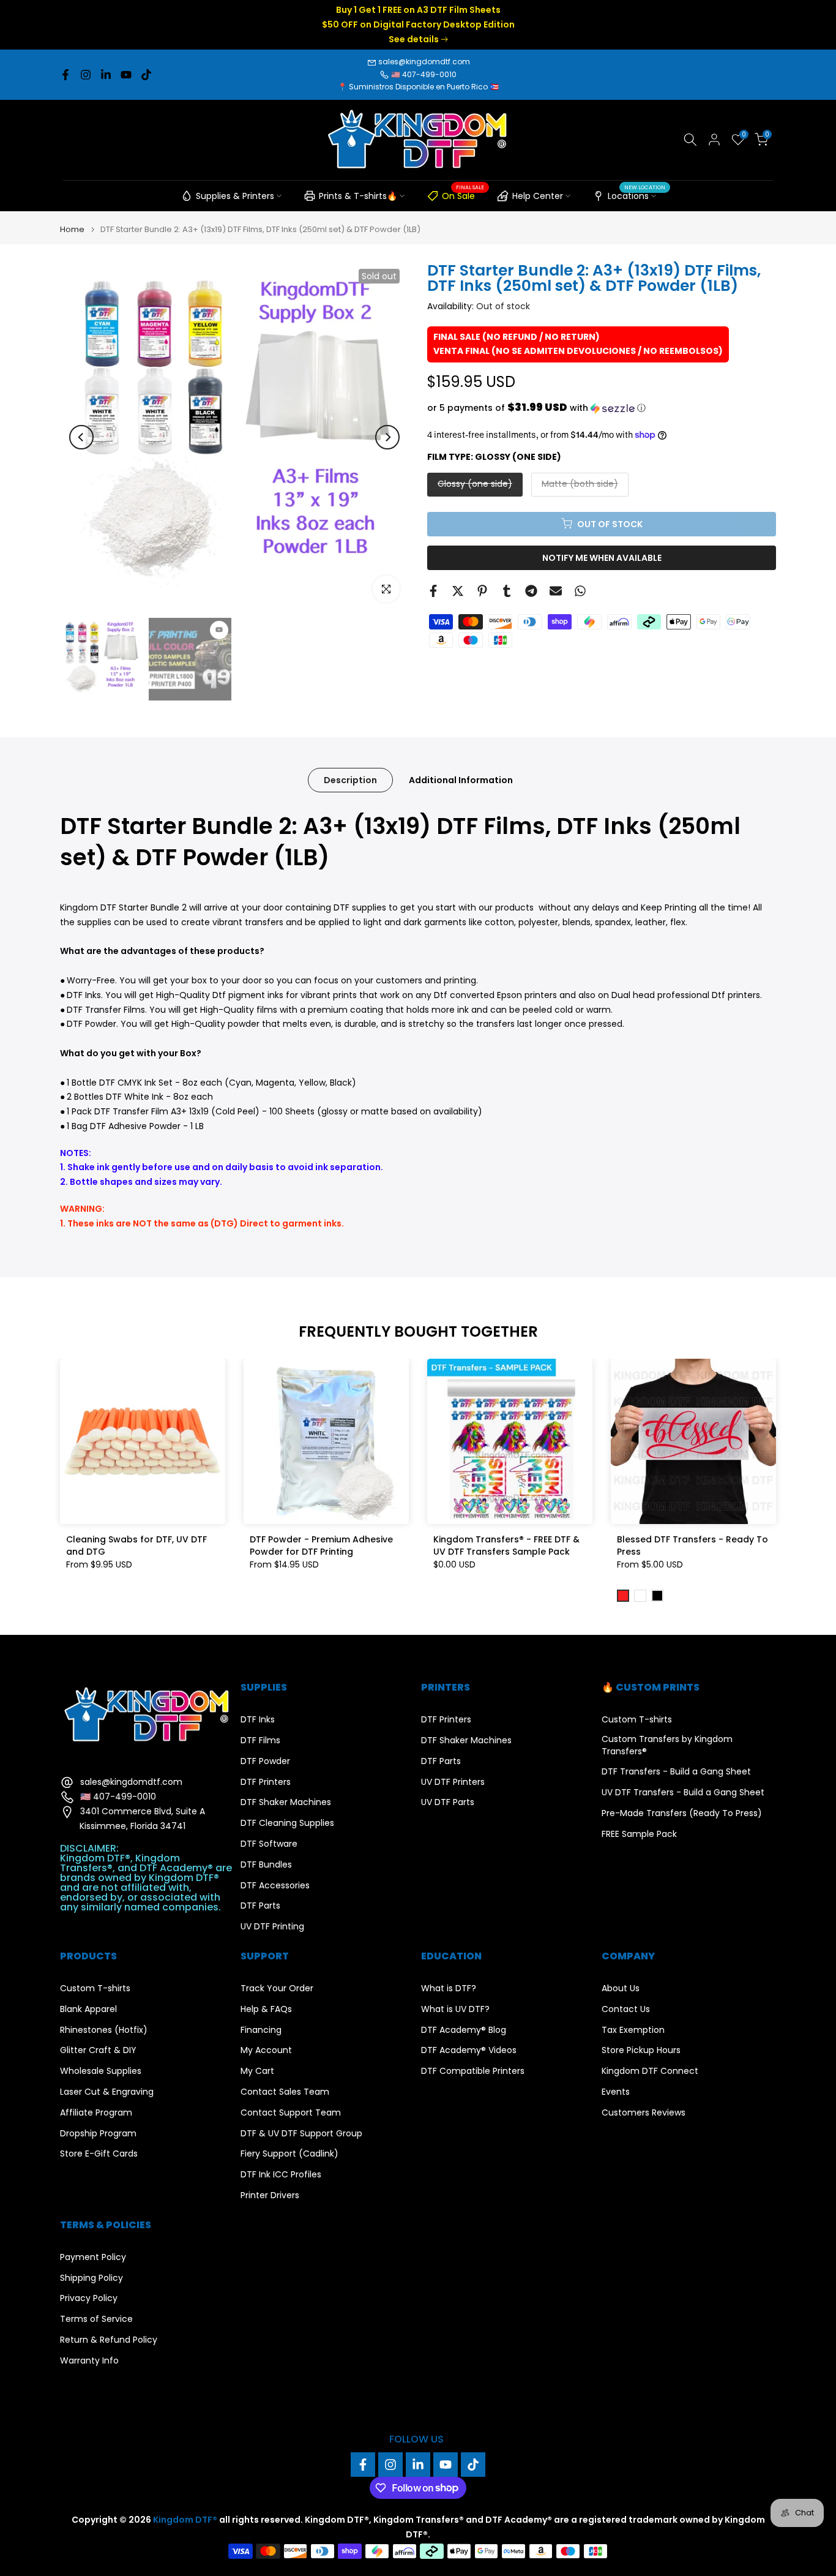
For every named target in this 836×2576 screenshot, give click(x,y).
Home (72, 229)
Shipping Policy (91, 2278)
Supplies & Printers (235, 196)
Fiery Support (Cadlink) (289, 2154)
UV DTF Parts (448, 1802)
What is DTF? (449, 1988)
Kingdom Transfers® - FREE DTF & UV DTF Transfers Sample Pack (506, 1545)
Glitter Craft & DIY (98, 2050)
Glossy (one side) (475, 483)
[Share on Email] (556, 591)
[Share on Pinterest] (482, 591)
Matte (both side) (580, 483)
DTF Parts (260, 1906)
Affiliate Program (96, 2113)
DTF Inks (258, 1720)
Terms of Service (96, 2319)
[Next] (387, 437)
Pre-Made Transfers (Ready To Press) (682, 1813)
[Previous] (81, 437)
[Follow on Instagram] (86, 75)
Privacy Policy (89, 2298)
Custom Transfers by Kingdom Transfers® (667, 1745)
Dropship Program (98, 2134)
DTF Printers (266, 1782)
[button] (602, 408)
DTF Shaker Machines (286, 1802)
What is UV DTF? (455, 2009)
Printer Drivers (270, 2195)
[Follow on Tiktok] (146, 75)
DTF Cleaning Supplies (287, 1823)
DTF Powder (265, 1761)
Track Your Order (277, 1988)
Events (616, 2092)
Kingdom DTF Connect (650, 2071)
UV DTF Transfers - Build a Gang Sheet (683, 1793)
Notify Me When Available (602, 557)
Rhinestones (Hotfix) (104, 2030)
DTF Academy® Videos (469, 2050)
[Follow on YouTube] (126, 75)
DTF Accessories (275, 1886)
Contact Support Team (291, 2113)
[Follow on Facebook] (65, 75)
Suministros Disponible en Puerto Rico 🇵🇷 (424, 87)
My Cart (257, 2071)
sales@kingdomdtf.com (424, 62)
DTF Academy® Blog (464, 2030)
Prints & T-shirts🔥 (358, 196)
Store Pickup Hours (641, 2050)
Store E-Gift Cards (99, 2154)
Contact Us (626, 2009)
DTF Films (260, 1740)
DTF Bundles (266, 1865)
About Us (621, 1988)
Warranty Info (89, 2361)
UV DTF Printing (272, 1927)
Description (350, 779)
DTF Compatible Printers (473, 2071)
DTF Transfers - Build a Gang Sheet (676, 1772)
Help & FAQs (266, 2009)
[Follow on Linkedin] (106, 75)
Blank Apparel (88, 2009)
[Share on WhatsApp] (580, 591)
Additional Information (461, 779)
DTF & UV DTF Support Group (301, 2134)
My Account (266, 2050)
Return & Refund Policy (109, 2340)
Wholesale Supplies (101, 2071)
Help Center (538, 196)
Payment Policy (93, 2257)
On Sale (463, 194)
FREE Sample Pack (639, 1834)
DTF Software (269, 1844)
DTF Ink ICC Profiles (281, 2175)
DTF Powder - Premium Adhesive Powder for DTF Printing (321, 1545)
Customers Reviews (644, 2113)
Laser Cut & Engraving (107, 2092)
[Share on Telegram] (531, 591)
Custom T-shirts (637, 1720)
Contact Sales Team (285, 2092)
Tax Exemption (633, 2030)
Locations (636, 194)
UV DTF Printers (453, 1782)
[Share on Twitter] (458, 591)
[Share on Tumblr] (507, 591)
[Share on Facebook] (433, 591)
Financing (261, 2030)
